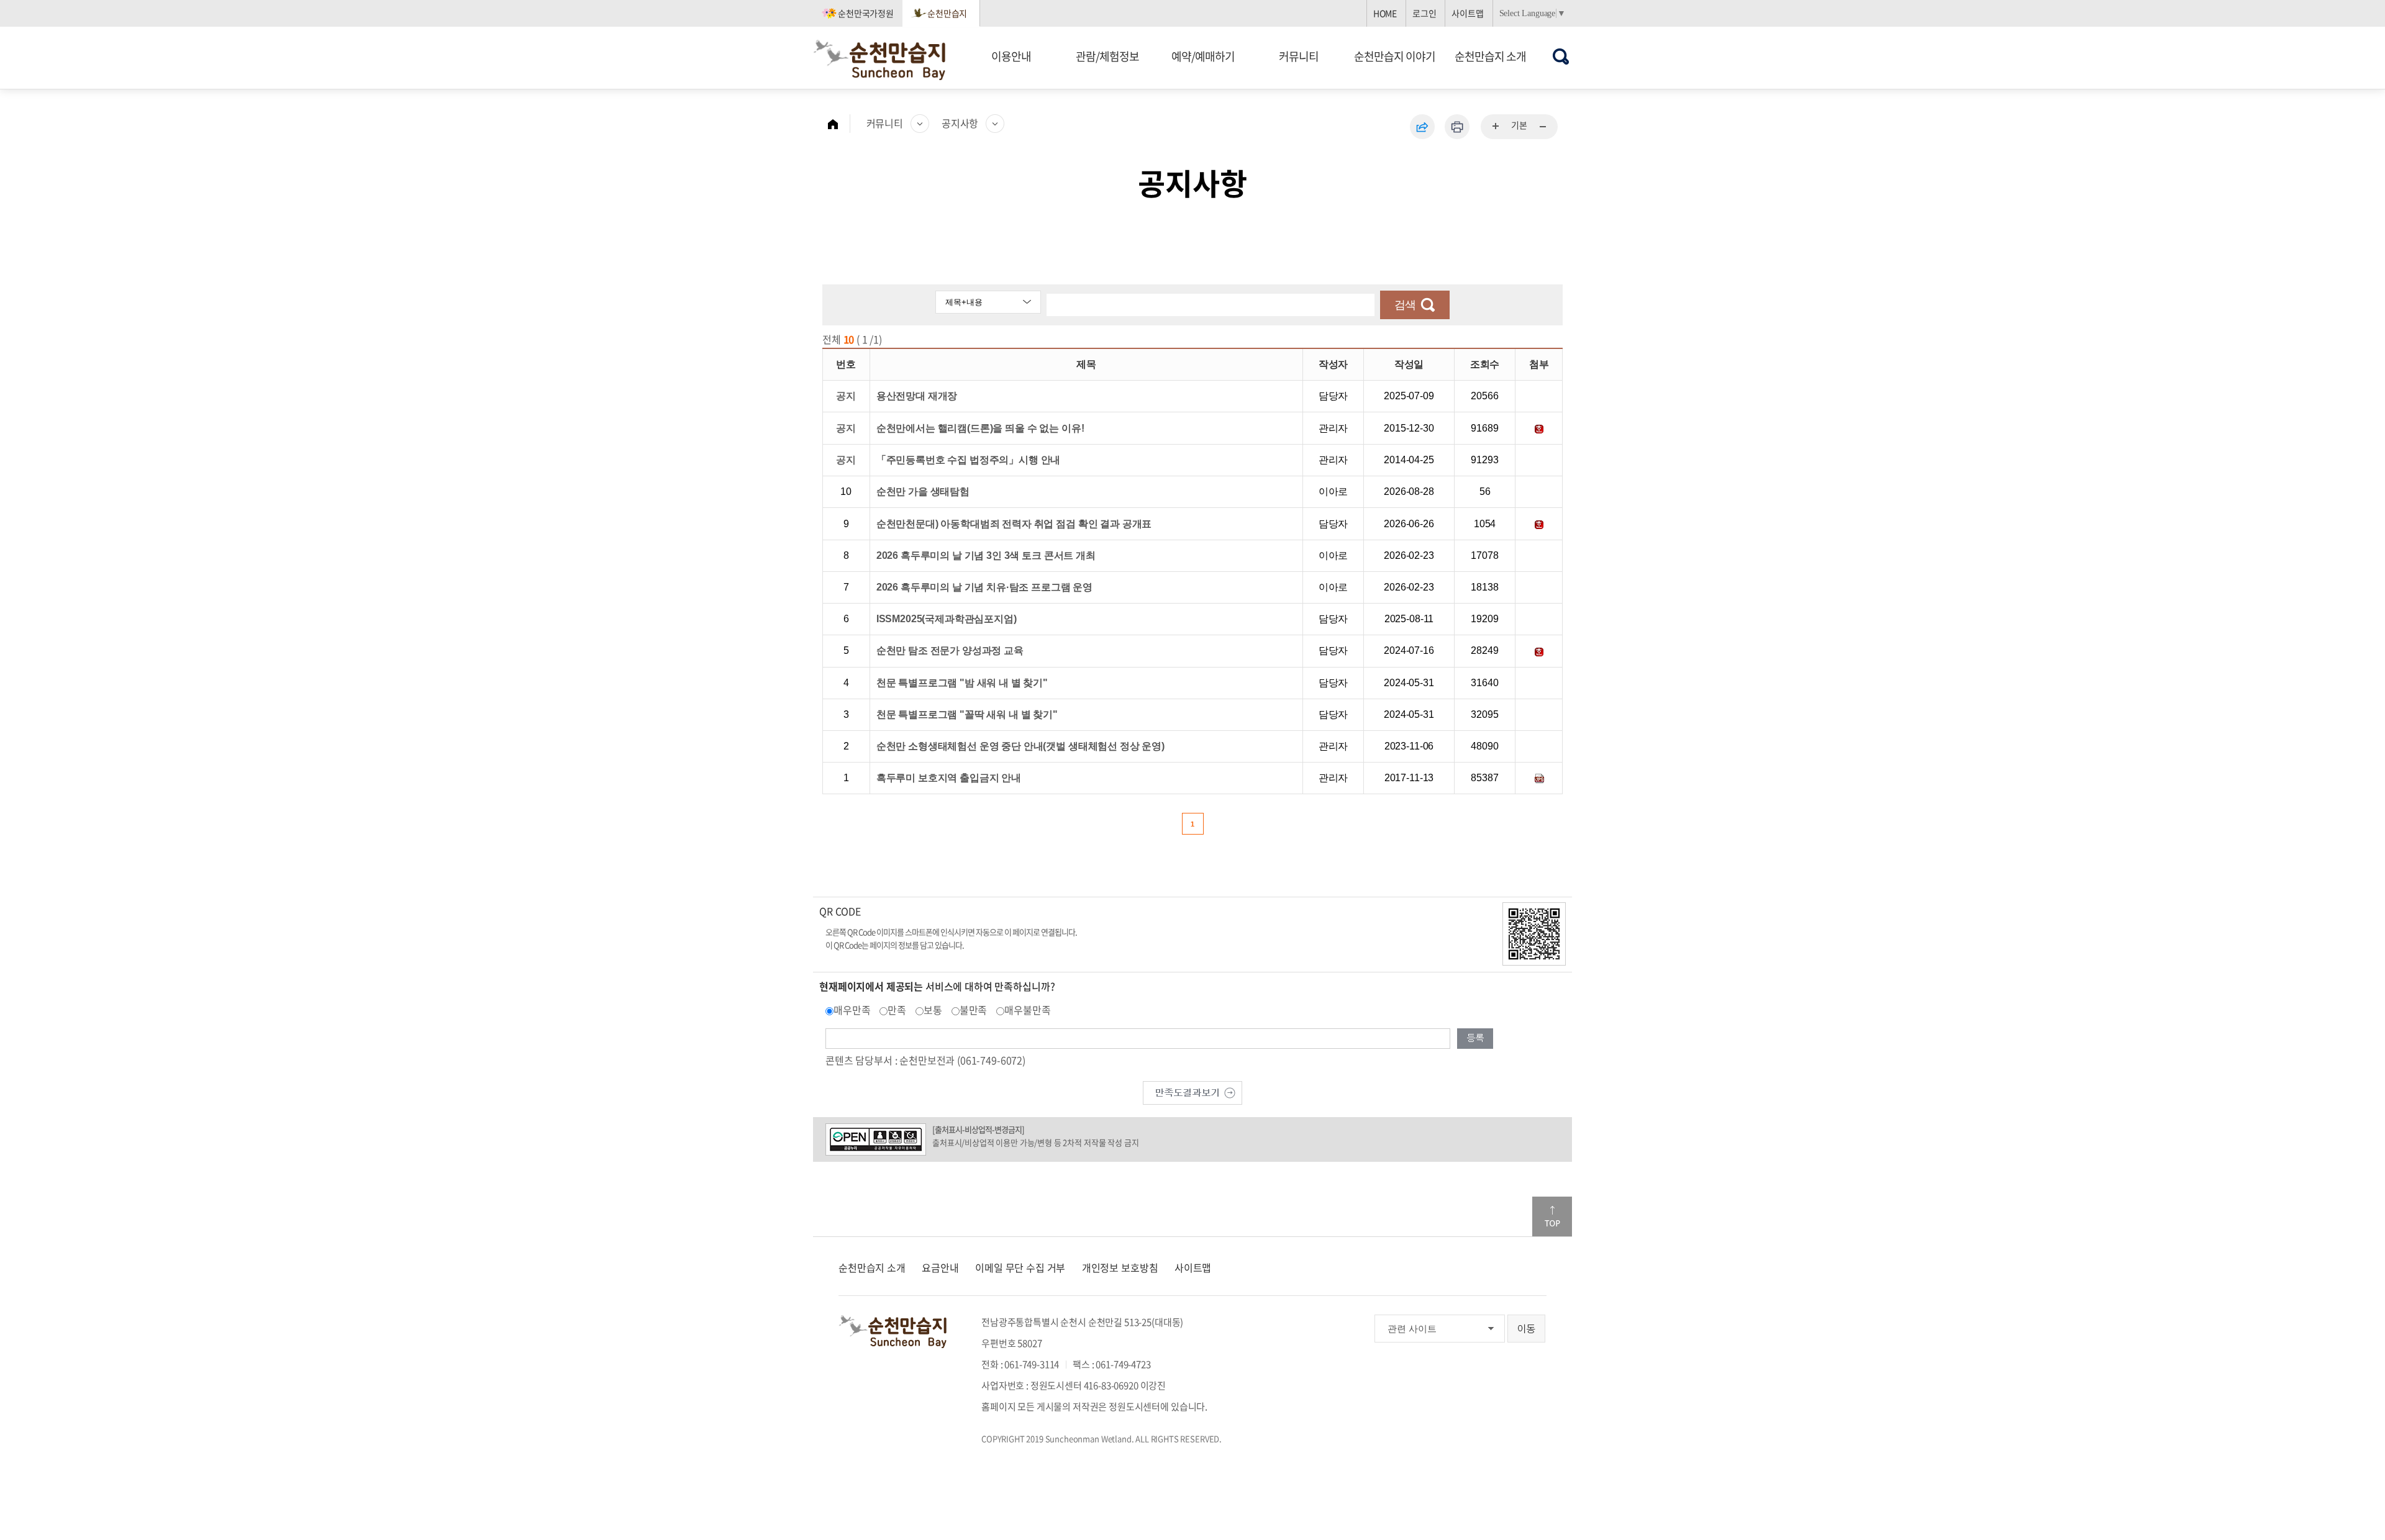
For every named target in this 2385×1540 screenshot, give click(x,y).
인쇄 (1457, 127)
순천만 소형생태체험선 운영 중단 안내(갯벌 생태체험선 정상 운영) (1020, 746)
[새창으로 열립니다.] (1192, 1091)
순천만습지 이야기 (1395, 56)
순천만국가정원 (866, 13)
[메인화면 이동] (839, 124)
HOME (1385, 13)
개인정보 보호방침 (1120, 1267)
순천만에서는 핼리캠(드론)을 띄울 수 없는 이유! (980, 428)
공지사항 (960, 123)
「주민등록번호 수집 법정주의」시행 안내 (969, 460)
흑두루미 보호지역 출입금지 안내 (949, 778)
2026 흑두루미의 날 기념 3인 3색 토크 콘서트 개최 (986, 555)
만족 (897, 1010)
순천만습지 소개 (1490, 56)
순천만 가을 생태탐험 (923, 491)
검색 (1405, 305)
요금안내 (940, 1267)
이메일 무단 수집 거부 (1020, 1267)
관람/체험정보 (1107, 56)
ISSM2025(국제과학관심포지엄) (947, 619)
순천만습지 (947, 13)
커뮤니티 (1299, 56)
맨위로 (1552, 1216)
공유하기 (1422, 127)
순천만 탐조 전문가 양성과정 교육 (950, 650)
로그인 (1424, 13)
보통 (933, 1010)
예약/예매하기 (1203, 56)
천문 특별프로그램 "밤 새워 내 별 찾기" (962, 683)
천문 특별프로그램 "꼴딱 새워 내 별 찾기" (967, 714)
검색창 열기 (1561, 56)
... (1496, 127)
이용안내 (1011, 56)
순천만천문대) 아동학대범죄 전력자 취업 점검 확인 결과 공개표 (1014, 524)
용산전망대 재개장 (917, 396)
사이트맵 (1467, 13)
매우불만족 (1027, 1010)
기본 (1519, 125)
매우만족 (852, 1010)
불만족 (974, 1010)
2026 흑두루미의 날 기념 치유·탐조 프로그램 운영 (984, 587)
